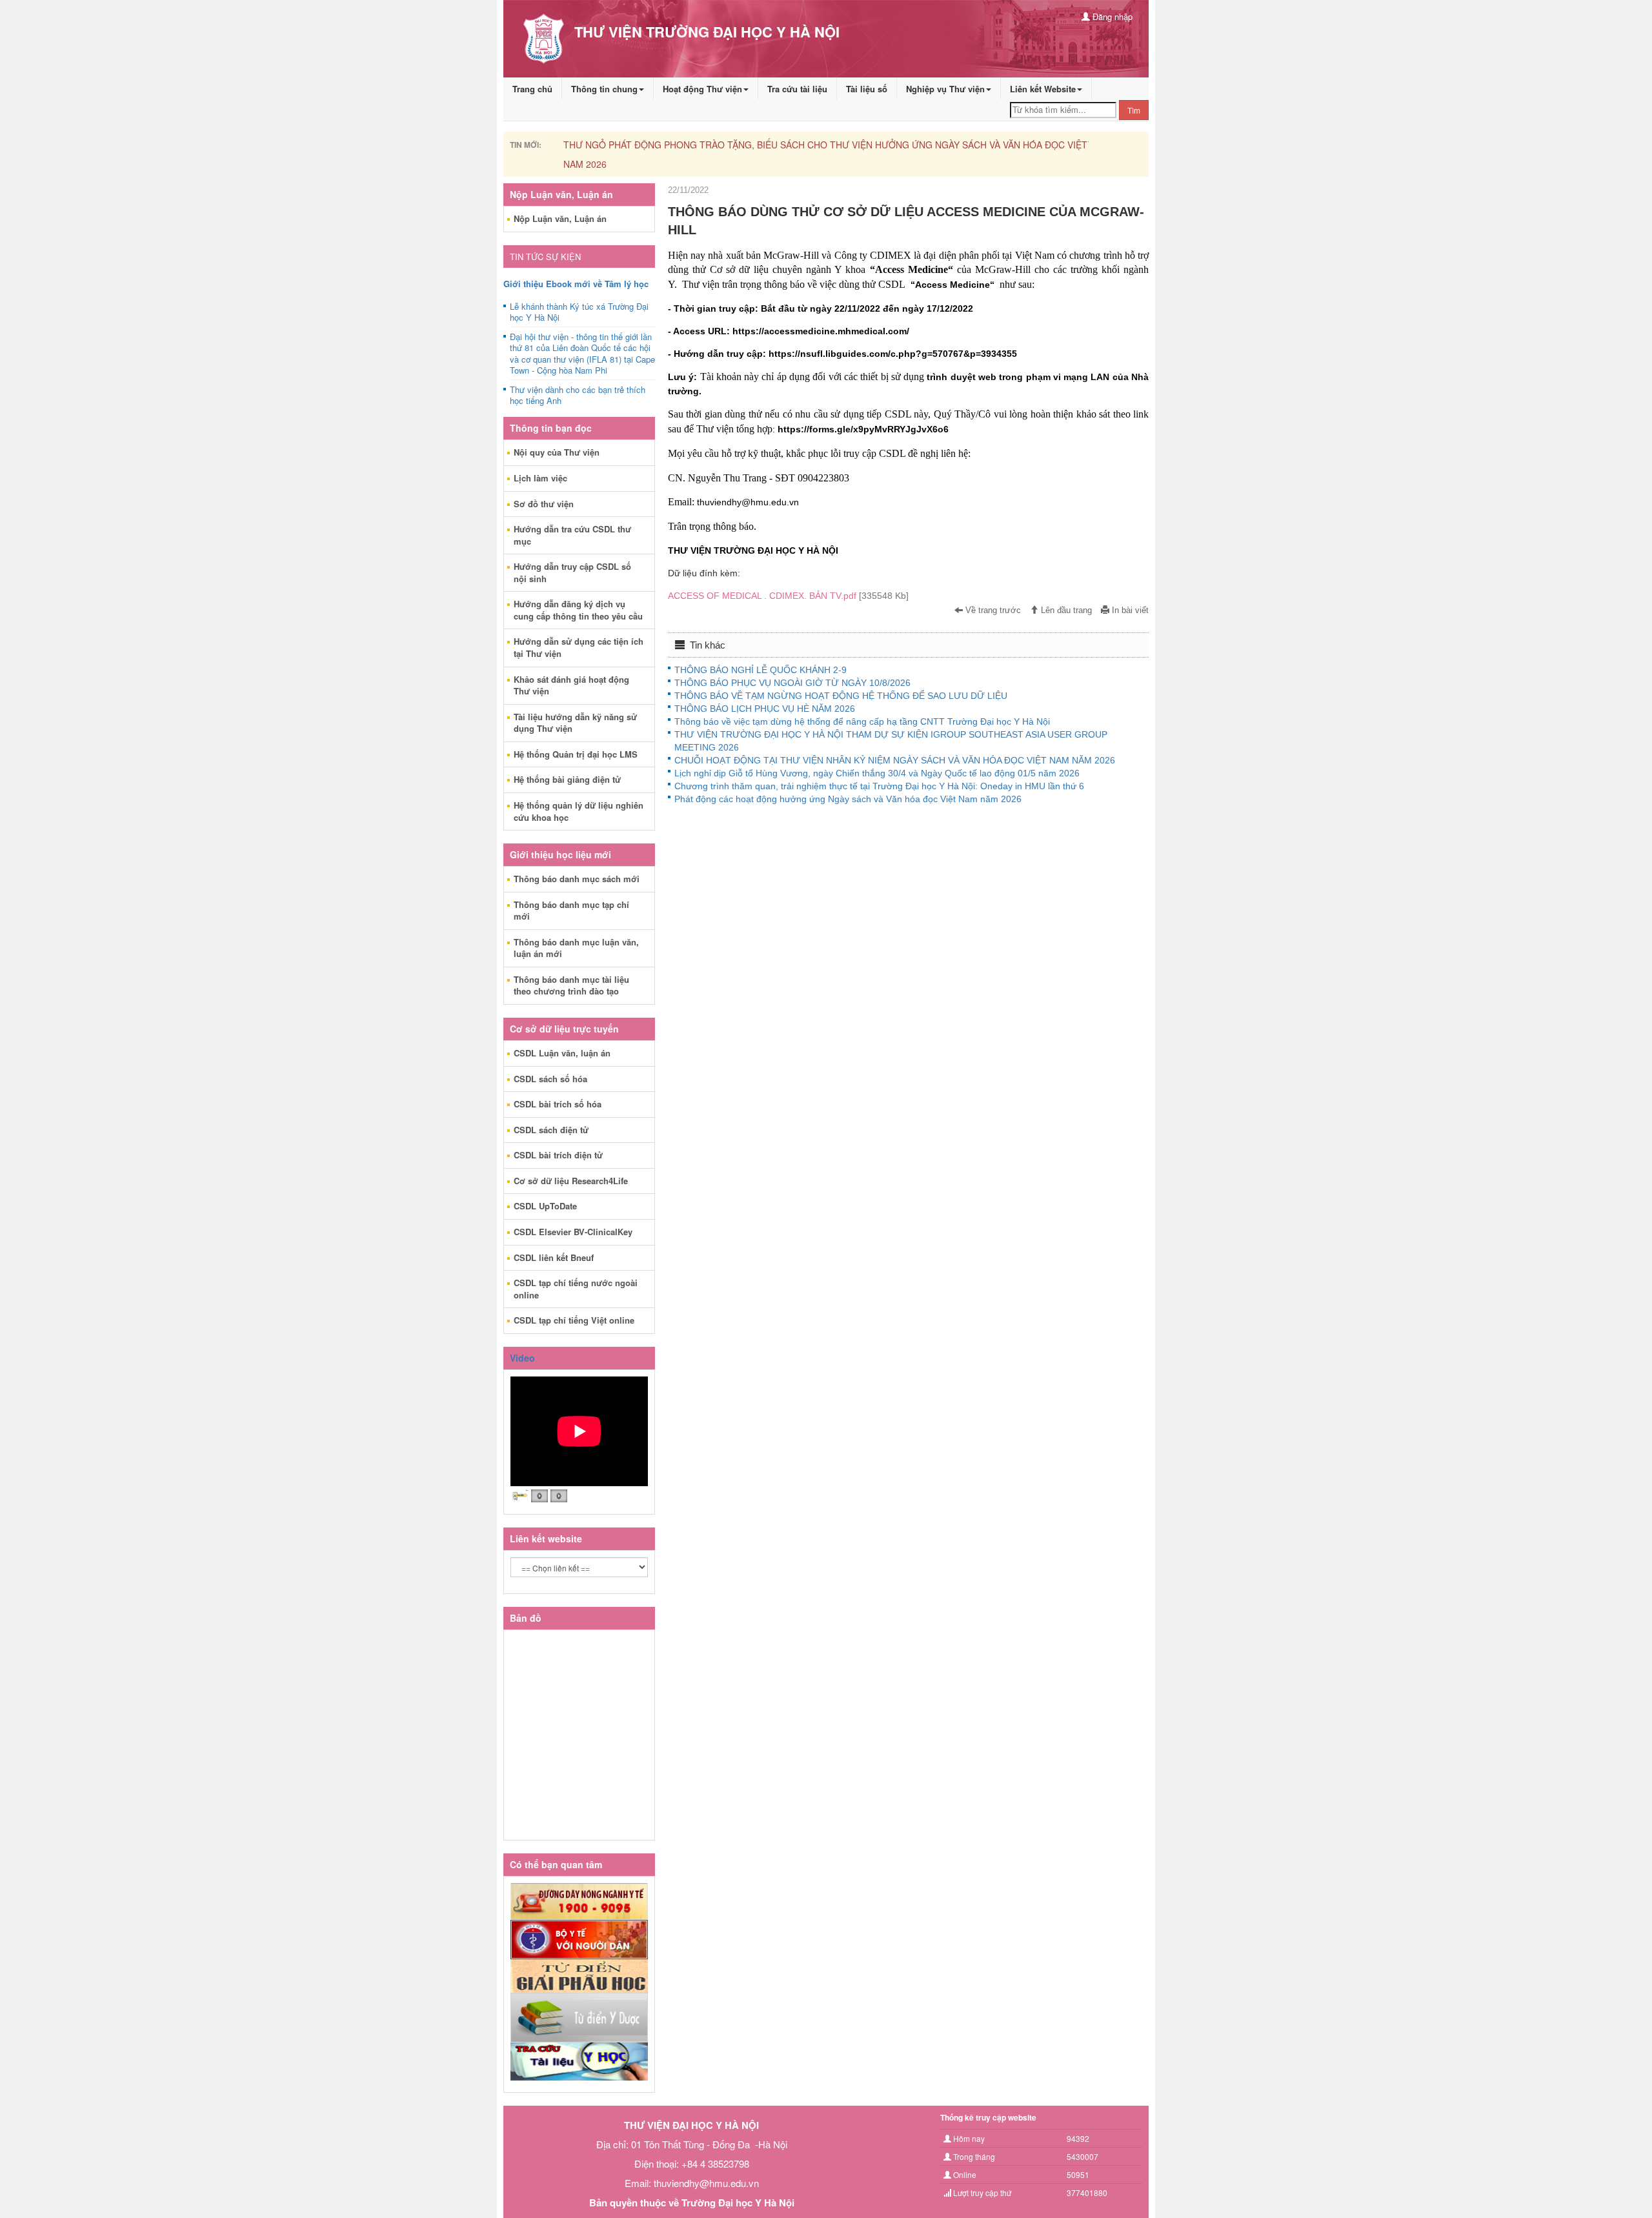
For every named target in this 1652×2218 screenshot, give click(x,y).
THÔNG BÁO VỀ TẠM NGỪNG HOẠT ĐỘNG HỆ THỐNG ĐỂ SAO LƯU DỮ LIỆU (841, 696)
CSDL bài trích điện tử (558, 1155)
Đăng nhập (1111, 16)
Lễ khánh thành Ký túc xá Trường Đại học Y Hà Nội (579, 312)
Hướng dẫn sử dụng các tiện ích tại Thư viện (579, 647)
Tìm (1134, 110)
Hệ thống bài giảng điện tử (567, 779)
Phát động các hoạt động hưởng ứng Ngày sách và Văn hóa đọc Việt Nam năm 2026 (848, 799)
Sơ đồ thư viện (544, 504)
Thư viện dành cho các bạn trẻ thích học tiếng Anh (578, 396)
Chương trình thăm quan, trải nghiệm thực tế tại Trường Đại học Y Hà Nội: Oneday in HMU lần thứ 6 (879, 786)
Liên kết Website (1043, 89)
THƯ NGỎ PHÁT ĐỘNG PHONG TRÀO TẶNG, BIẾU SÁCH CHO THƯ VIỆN (718, 145)
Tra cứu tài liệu (797, 89)
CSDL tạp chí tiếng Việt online (574, 1320)
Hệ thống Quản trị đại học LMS (576, 754)
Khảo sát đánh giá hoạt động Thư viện (571, 685)
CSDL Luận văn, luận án (562, 1053)
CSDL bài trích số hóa (558, 1104)
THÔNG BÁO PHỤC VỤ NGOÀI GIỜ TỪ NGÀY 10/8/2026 (792, 683)
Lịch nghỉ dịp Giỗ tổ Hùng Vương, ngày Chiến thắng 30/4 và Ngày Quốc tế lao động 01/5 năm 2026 (877, 773)
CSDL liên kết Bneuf (554, 1257)
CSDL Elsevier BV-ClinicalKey (573, 1232)
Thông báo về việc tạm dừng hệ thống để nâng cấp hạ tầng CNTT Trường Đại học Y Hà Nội (862, 721)
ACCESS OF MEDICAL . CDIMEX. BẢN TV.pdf (788, 596)
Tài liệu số (867, 89)
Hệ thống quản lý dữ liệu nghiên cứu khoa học (579, 811)
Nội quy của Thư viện (557, 452)
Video (522, 1358)
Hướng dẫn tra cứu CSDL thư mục (572, 535)
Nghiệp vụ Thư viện (945, 89)
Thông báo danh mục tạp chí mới (571, 911)
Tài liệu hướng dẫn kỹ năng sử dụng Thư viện (575, 723)
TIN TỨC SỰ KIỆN (545, 257)
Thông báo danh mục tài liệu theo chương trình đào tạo (571, 985)
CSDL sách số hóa (550, 1079)
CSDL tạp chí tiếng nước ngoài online (576, 1289)
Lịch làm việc (540, 478)
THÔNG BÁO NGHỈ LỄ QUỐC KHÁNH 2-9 (761, 670)
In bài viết (1129, 610)
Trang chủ (532, 89)
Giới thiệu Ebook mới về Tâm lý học (576, 284)
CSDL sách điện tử (551, 1130)
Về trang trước (992, 610)
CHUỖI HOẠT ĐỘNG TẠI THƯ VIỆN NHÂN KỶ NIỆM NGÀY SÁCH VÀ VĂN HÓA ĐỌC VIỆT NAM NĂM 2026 (895, 760)
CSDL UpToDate (545, 1206)
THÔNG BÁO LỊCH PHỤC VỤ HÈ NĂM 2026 (765, 709)
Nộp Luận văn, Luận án (560, 218)
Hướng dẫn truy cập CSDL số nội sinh (572, 572)
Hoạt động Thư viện (702, 89)
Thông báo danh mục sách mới (577, 879)
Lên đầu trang (1065, 610)
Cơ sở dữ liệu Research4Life (571, 1181)
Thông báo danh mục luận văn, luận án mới (576, 948)
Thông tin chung (604, 89)
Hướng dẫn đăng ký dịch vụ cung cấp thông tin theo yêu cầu (578, 610)
